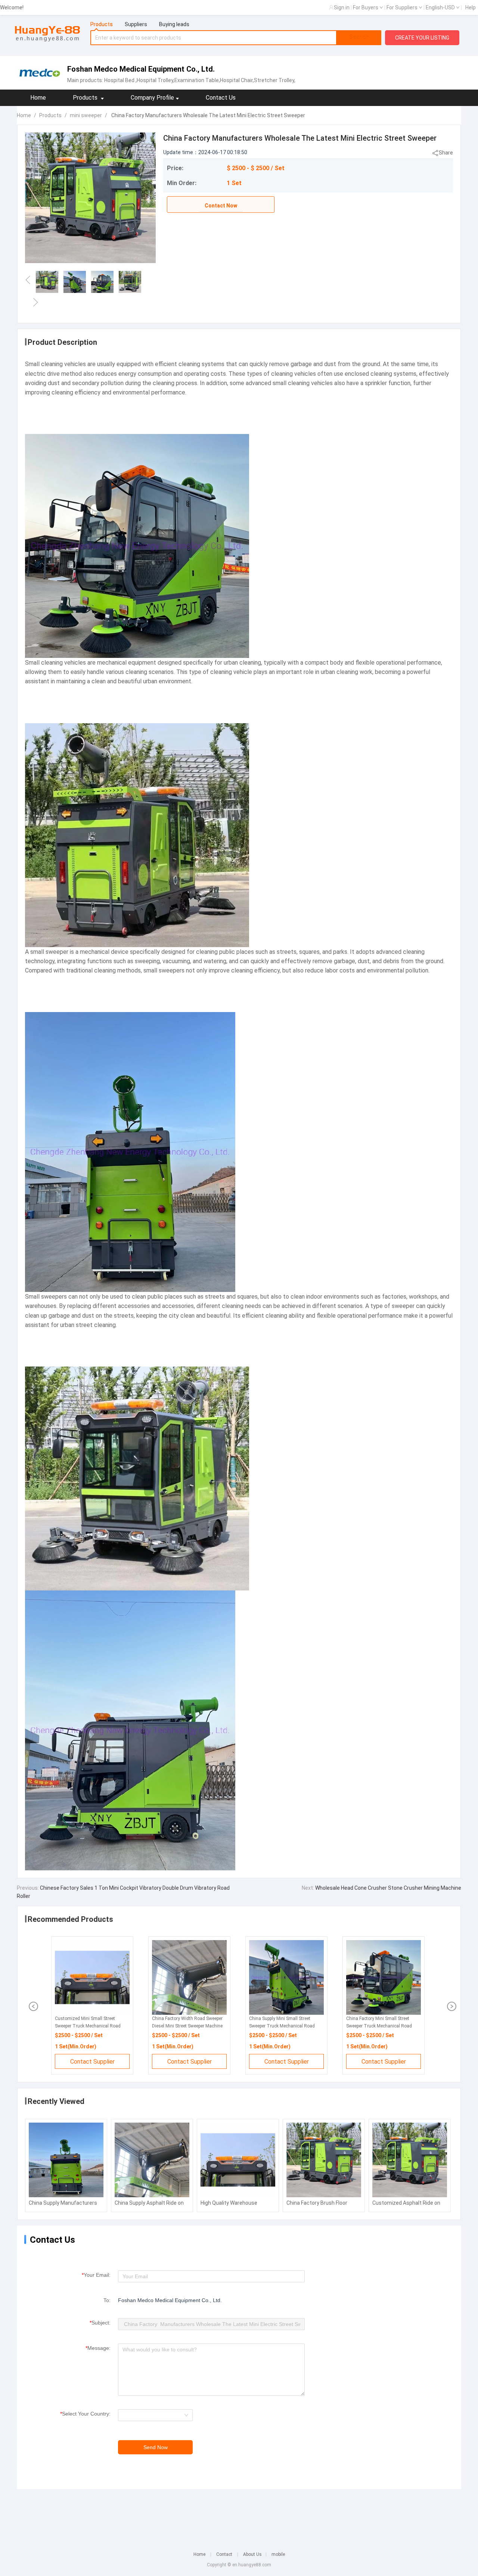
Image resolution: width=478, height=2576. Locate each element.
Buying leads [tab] (174, 24)
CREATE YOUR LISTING (422, 38)
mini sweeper (86, 115)
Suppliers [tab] (136, 24)
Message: (98, 2348)
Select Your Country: (85, 2414)
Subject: (100, 2323)
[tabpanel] (236, 38)
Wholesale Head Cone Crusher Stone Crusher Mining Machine (388, 1888)
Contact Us (221, 98)
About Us (252, 2554)
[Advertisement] (239, 2515)
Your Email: (96, 2275)
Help (471, 7)
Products (50, 115)
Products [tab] (102, 24)
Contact (224, 2554)
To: (107, 2300)
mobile (278, 2554)
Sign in (342, 7)
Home (38, 98)
